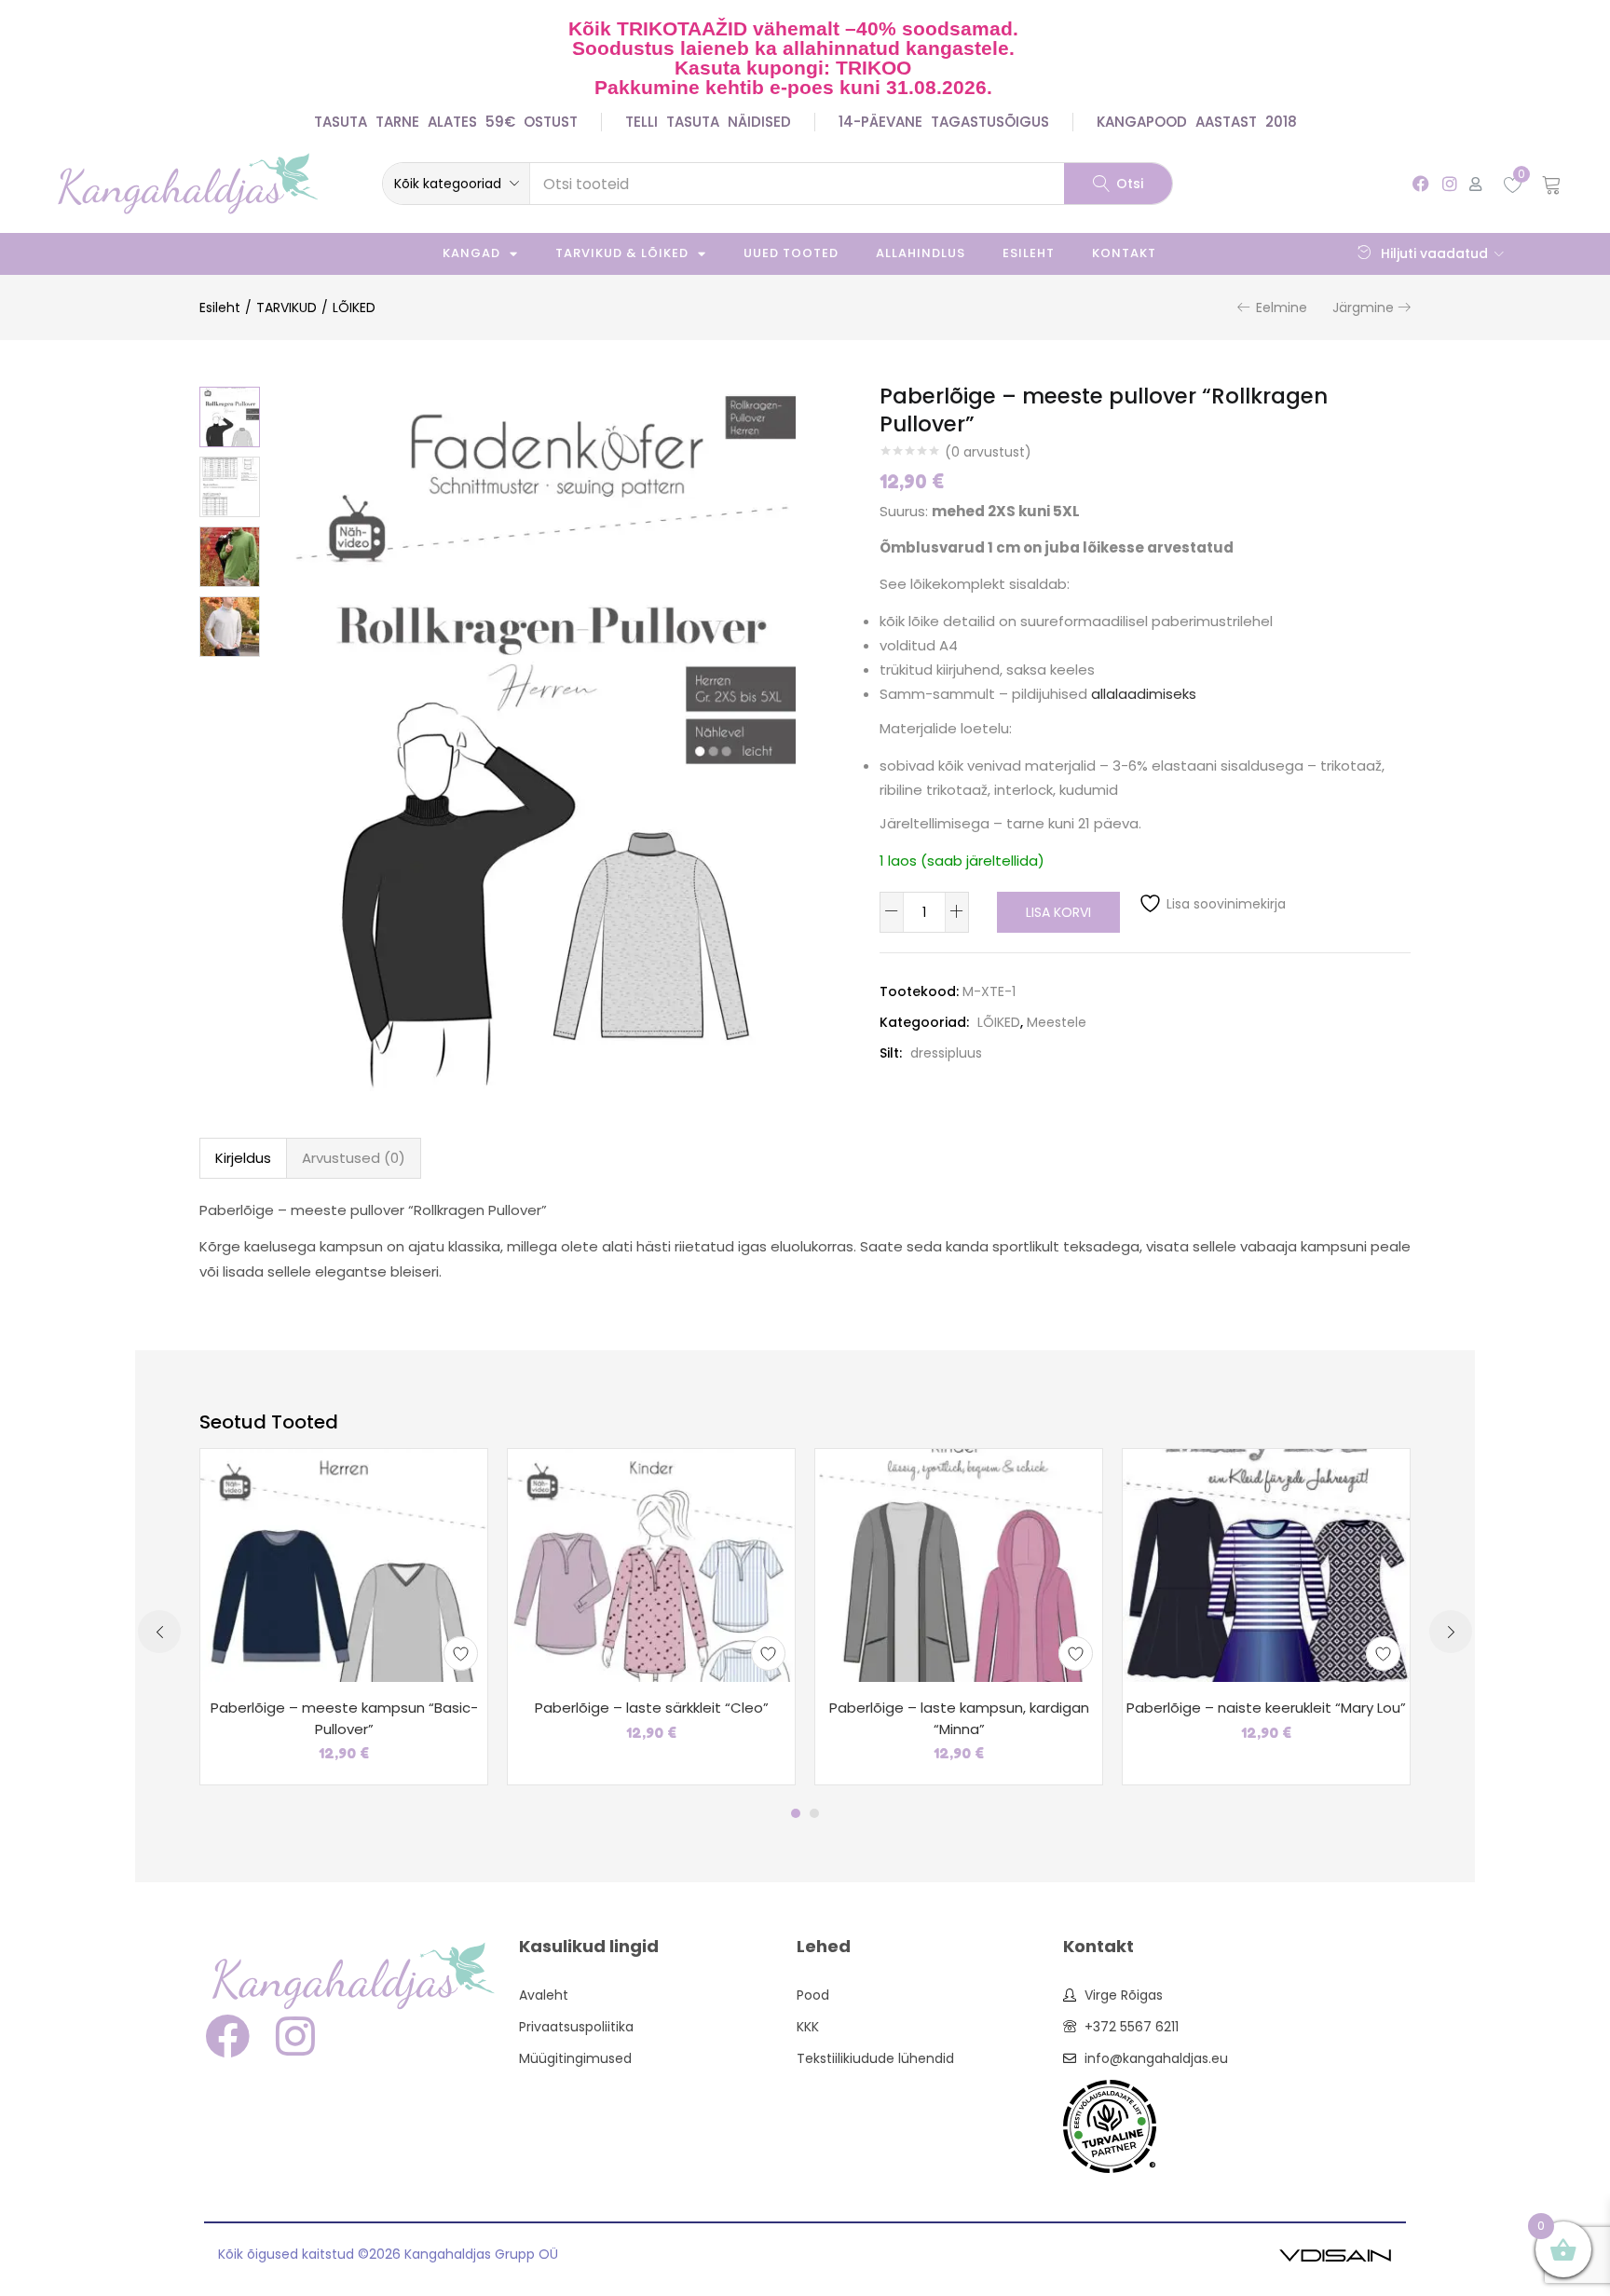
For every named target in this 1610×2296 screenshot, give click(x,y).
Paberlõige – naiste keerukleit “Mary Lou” (1266, 1708)
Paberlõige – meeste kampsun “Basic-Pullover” (344, 1718)
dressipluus (946, 1053)
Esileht (1029, 253)
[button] (456, 184)
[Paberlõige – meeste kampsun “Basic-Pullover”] (344, 1565)
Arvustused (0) (354, 1158)
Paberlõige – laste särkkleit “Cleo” (652, 1708)
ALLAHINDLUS (921, 253)
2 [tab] (814, 1813)
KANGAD (471, 253)
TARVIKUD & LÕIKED (622, 253)
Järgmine (1363, 307)
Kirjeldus (243, 1158)
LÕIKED (354, 307)
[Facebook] (1420, 183)
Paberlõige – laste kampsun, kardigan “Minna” (959, 1718)
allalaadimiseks (1144, 694)
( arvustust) (988, 452)
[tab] (243, 1158)
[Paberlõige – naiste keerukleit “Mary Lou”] (1266, 1565)
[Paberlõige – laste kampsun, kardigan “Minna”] (959, 1565)
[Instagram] (1449, 183)
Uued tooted (791, 253)
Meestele (1057, 1022)
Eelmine (1282, 307)
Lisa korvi (1058, 912)
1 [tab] (796, 1813)
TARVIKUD (287, 307)
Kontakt (1124, 253)
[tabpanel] (344, 1617)
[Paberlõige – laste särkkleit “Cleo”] (651, 1565)
